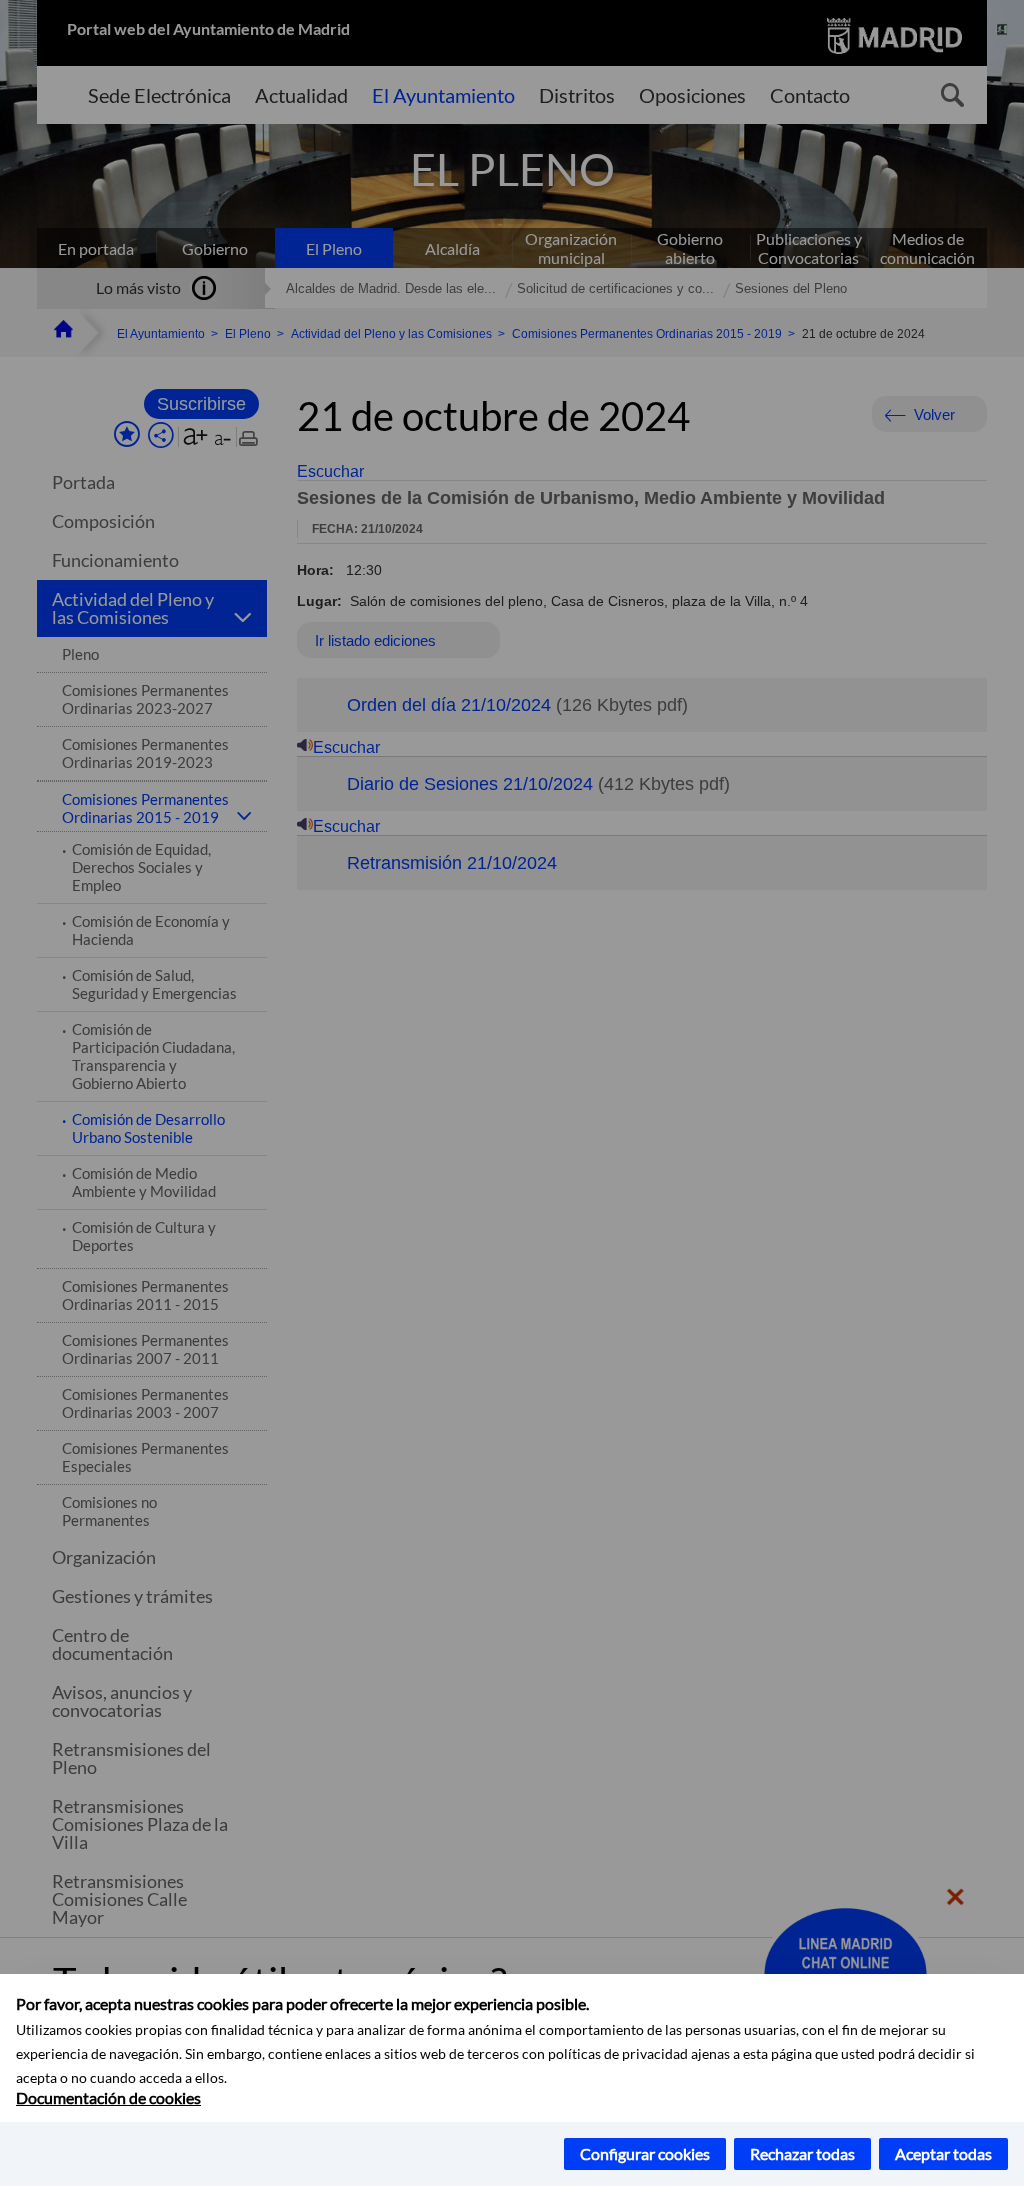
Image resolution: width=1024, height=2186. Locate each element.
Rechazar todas (802, 2153)
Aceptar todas (943, 2153)
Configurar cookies (645, 2153)
